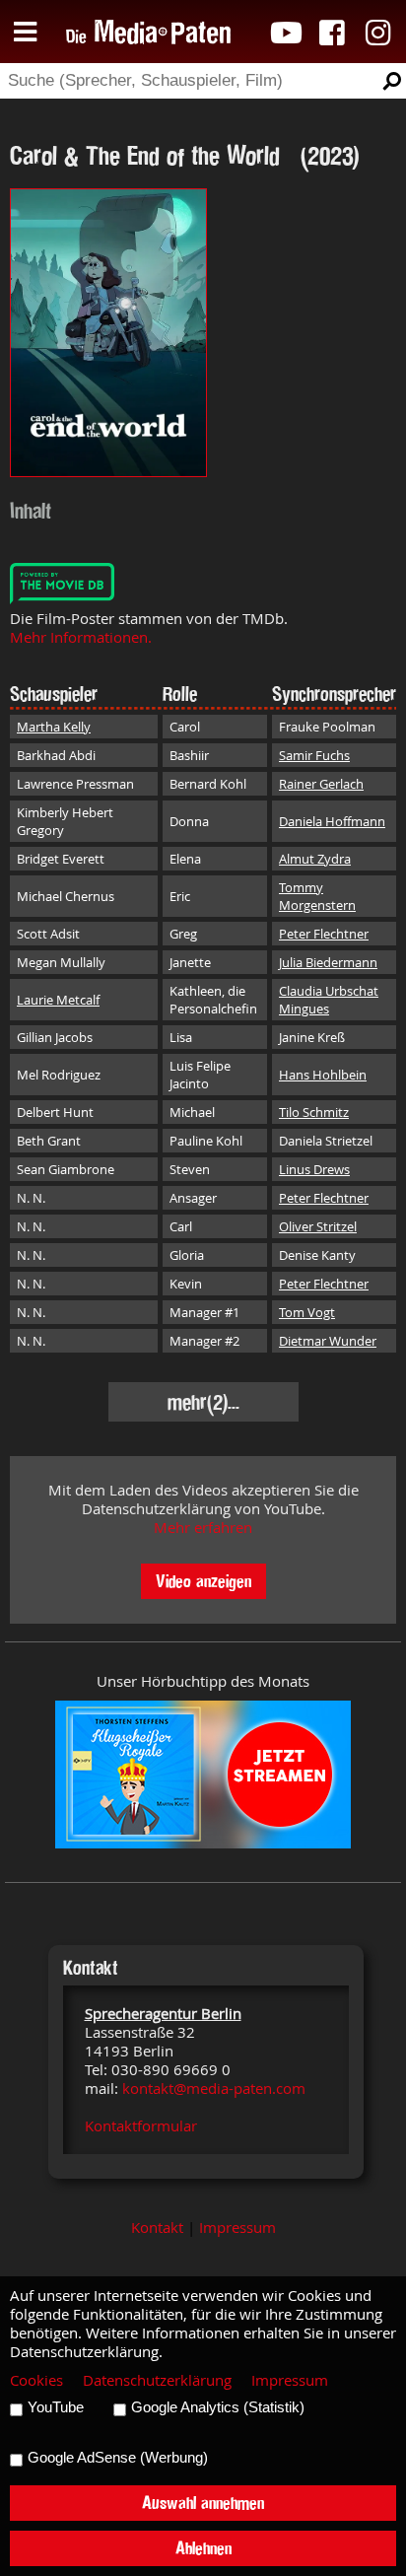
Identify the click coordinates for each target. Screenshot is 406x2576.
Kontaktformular (141, 2126)
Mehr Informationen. (81, 637)
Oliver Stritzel (318, 1226)
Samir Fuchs (314, 755)
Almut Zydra (315, 859)
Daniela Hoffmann (332, 821)
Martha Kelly (54, 727)
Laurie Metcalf (58, 1000)
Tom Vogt (307, 1312)
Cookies (36, 2380)
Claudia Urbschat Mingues (329, 1000)
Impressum (237, 2228)
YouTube (56, 2407)
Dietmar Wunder (328, 1341)
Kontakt (157, 2228)
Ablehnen (203, 2548)
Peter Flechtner (324, 934)
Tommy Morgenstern (317, 896)
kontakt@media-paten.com (214, 2089)
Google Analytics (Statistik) (218, 2407)
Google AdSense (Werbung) (118, 2458)
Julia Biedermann (328, 962)
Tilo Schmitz (314, 1112)
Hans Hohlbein (323, 1075)
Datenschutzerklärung (157, 2380)
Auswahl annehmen (203, 2503)
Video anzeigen (203, 1581)
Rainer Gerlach (321, 784)
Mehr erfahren (203, 1528)
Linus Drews (314, 1169)
